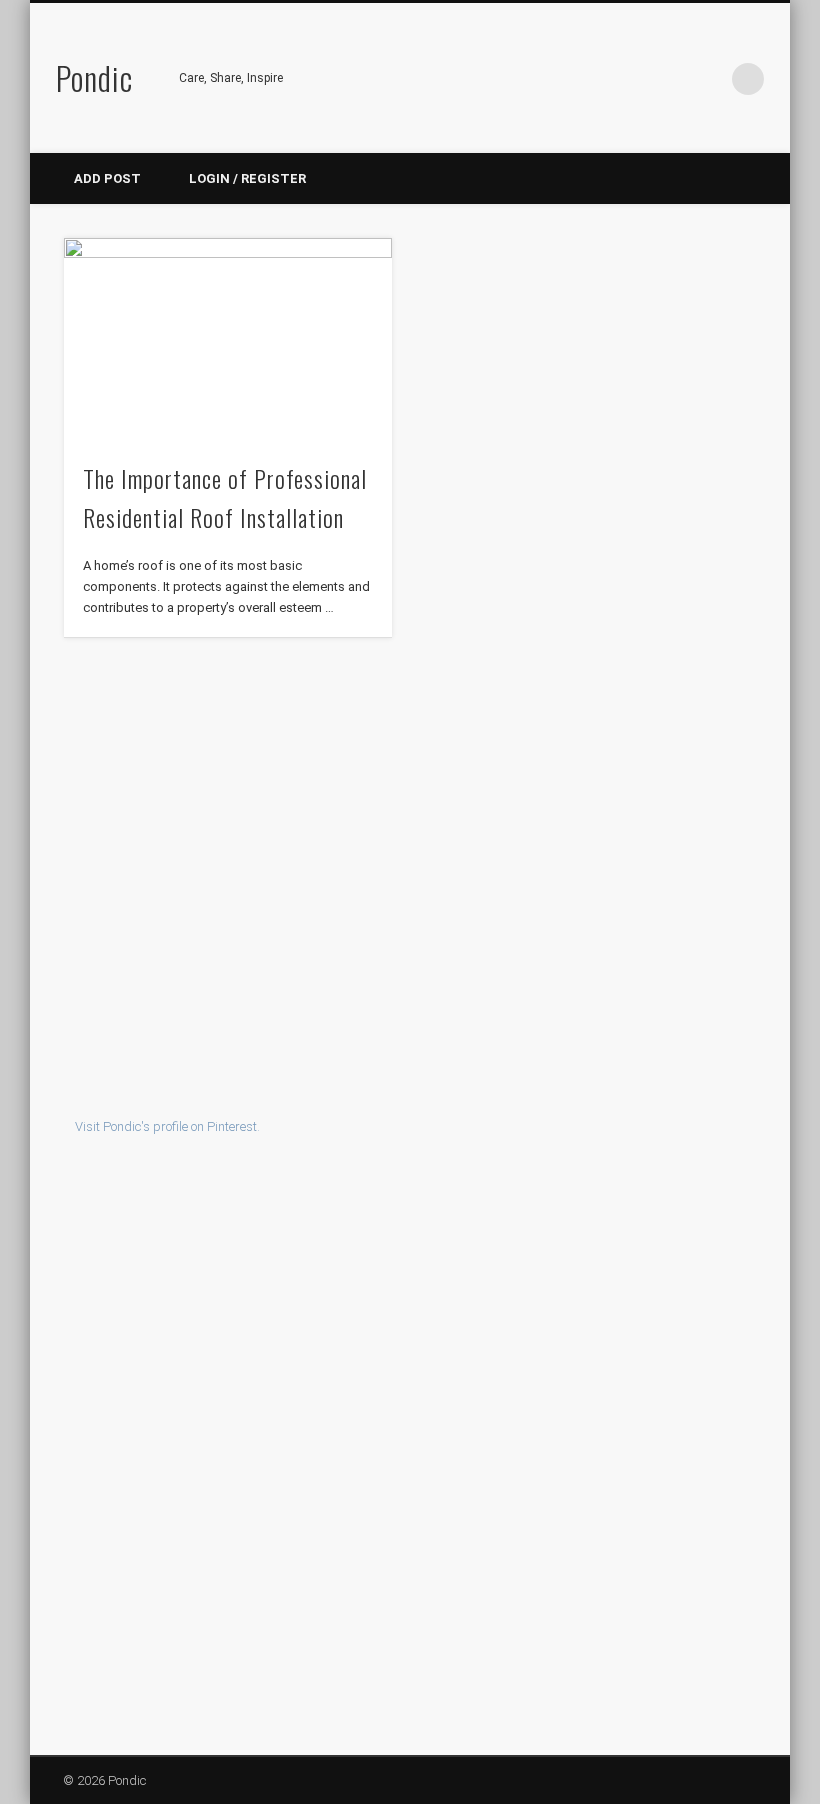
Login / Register (247, 178)
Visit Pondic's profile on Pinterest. (167, 1126)
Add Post (107, 178)
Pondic (94, 77)
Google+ (707, 79)
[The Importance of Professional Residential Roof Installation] (227, 339)
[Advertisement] (410, 874)
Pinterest (666, 79)
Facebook (625, 79)
